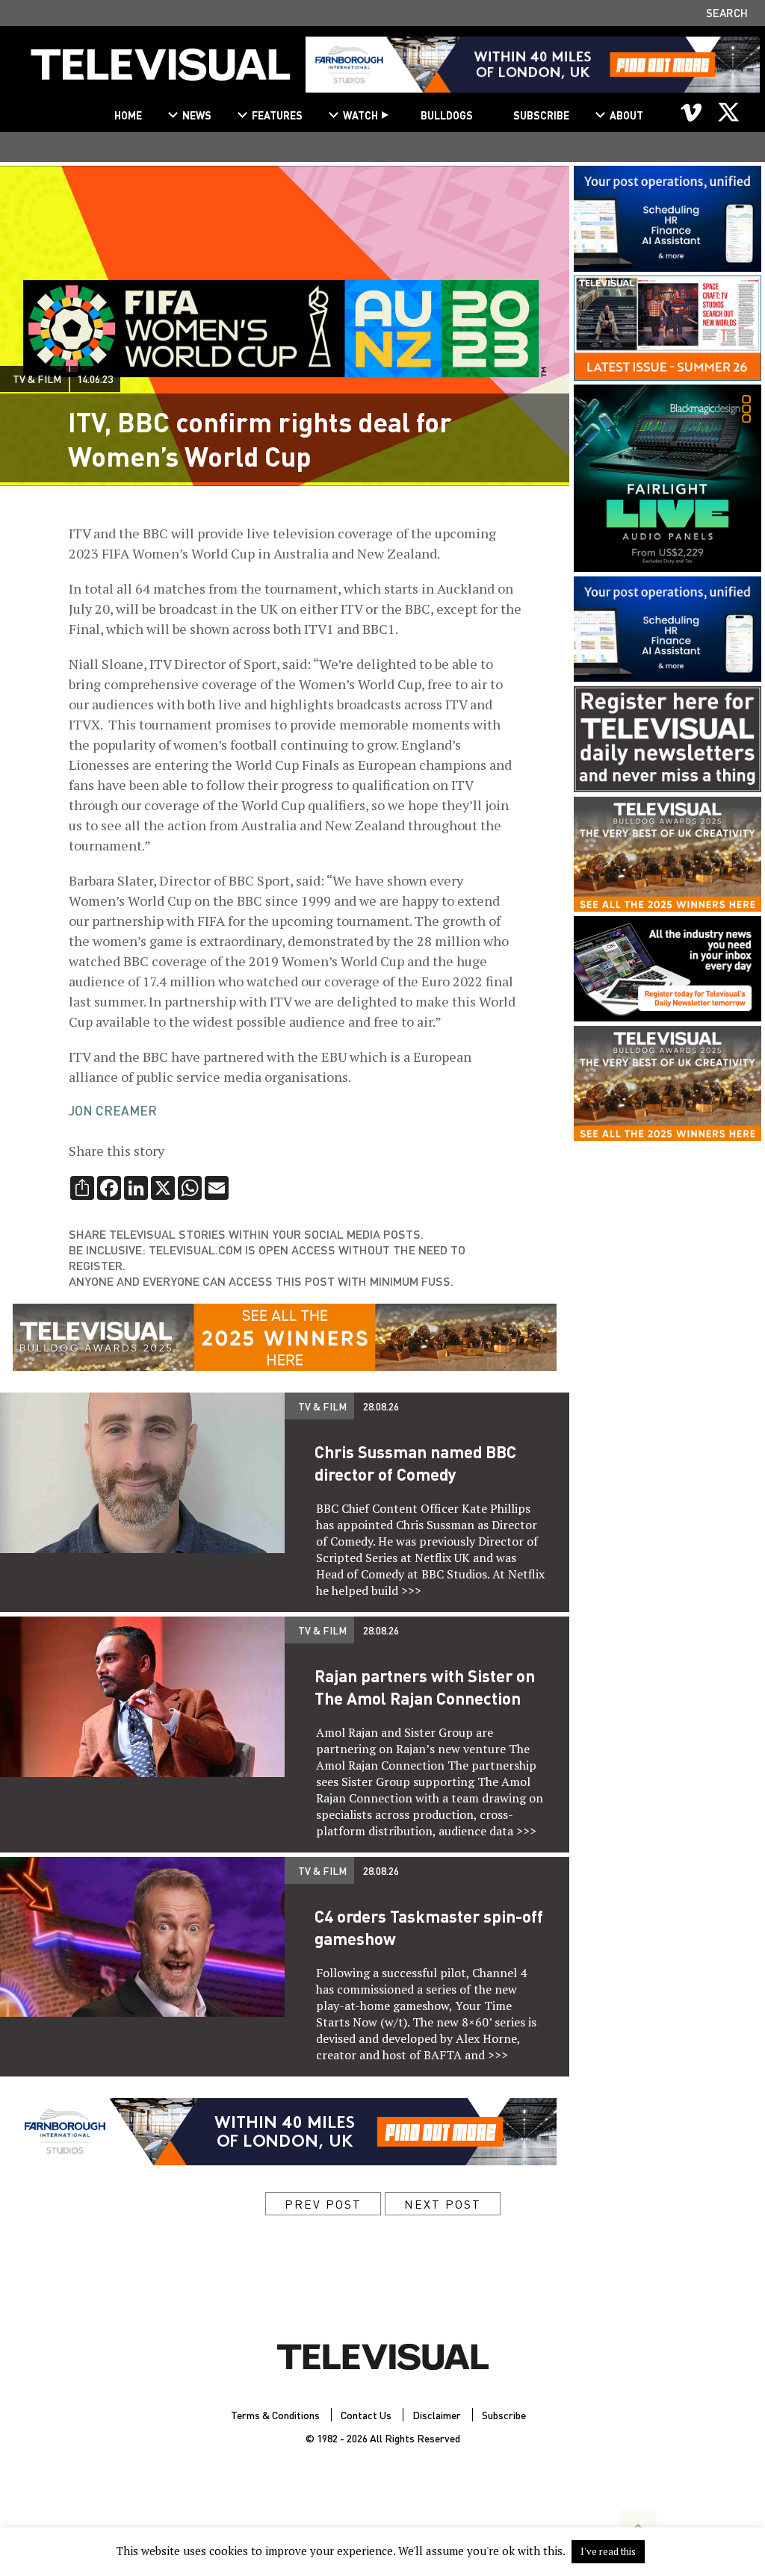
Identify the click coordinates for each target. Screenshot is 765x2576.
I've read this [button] (608, 2551)
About (626, 115)
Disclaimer (437, 2415)
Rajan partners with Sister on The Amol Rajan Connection (425, 1687)
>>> (411, 1590)
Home (128, 115)
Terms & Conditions (275, 2415)
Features (277, 115)
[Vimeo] (692, 112)
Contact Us (366, 2415)
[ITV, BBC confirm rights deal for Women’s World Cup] (161, 71)
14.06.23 (95, 379)
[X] (728, 112)
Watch (360, 115)
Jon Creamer (113, 1110)
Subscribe (541, 115)
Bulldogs (447, 115)
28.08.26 (381, 1406)
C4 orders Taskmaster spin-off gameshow (429, 1927)
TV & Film (37, 379)
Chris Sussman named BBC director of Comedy (415, 1463)
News (197, 115)
